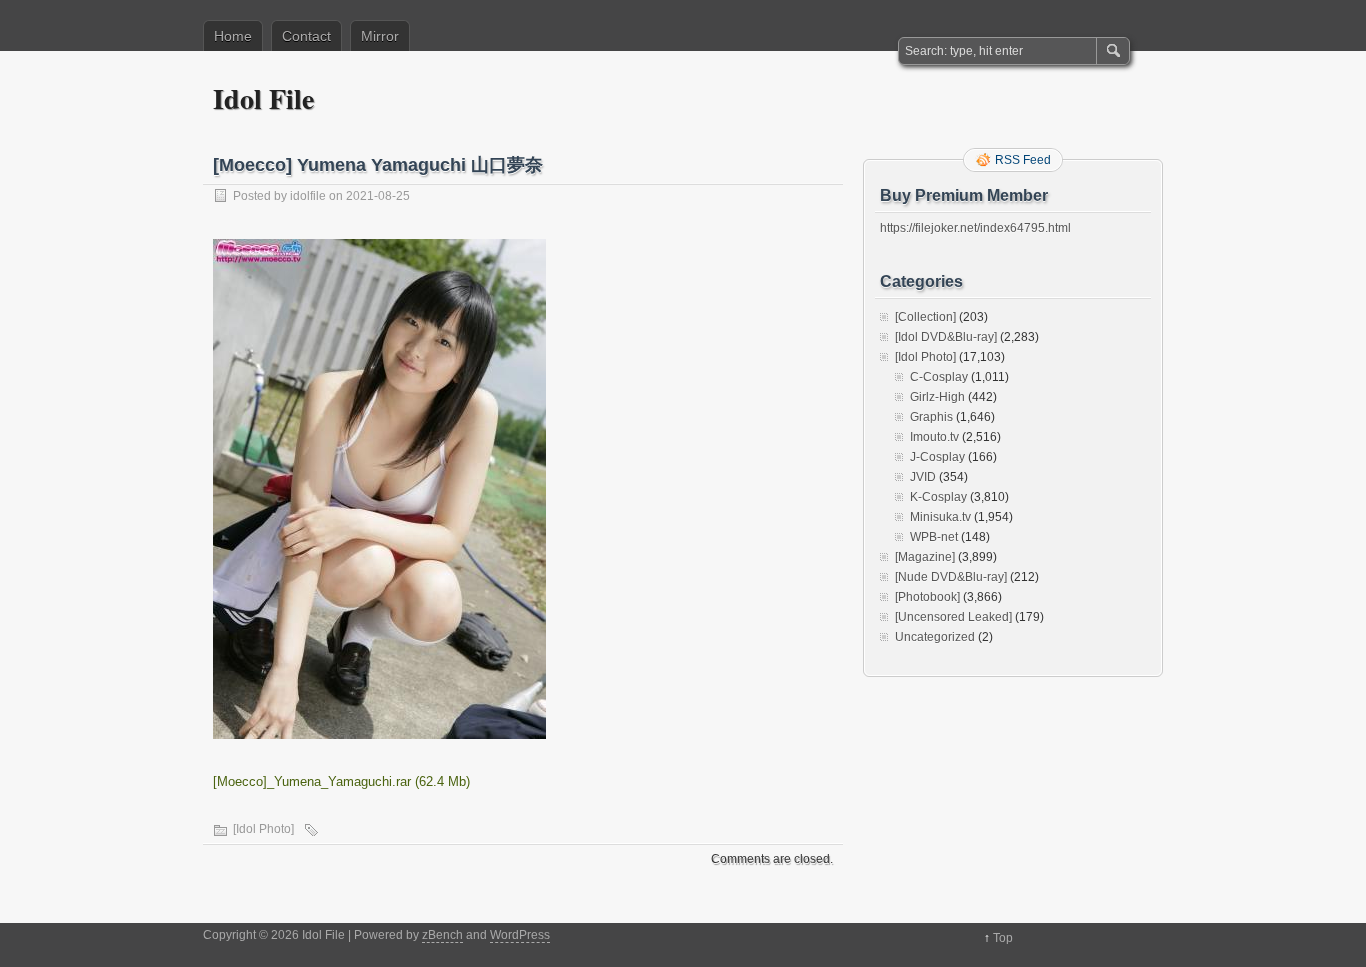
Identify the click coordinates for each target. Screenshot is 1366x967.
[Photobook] (927, 597)
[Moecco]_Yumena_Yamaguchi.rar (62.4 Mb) (341, 781)
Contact (306, 36)
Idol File (263, 98)
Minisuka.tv (940, 517)
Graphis (931, 417)
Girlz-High (937, 397)
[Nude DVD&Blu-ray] (951, 577)
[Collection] (925, 317)
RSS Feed (1023, 160)
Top (1003, 938)
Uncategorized (935, 637)
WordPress (520, 935)
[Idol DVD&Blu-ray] (946, 337)
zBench (442, 935)
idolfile (308, 196)
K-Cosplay (938, 497)
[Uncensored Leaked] (953, 617)
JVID (923, 477)
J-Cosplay (937, 457)
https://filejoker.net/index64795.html (975, 228)
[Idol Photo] (263, 829)
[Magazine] (925, 557)
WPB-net (934, 537)
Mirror (380, 36)
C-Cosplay (939, 377)
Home (233, 36)
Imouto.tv (934, 437)
